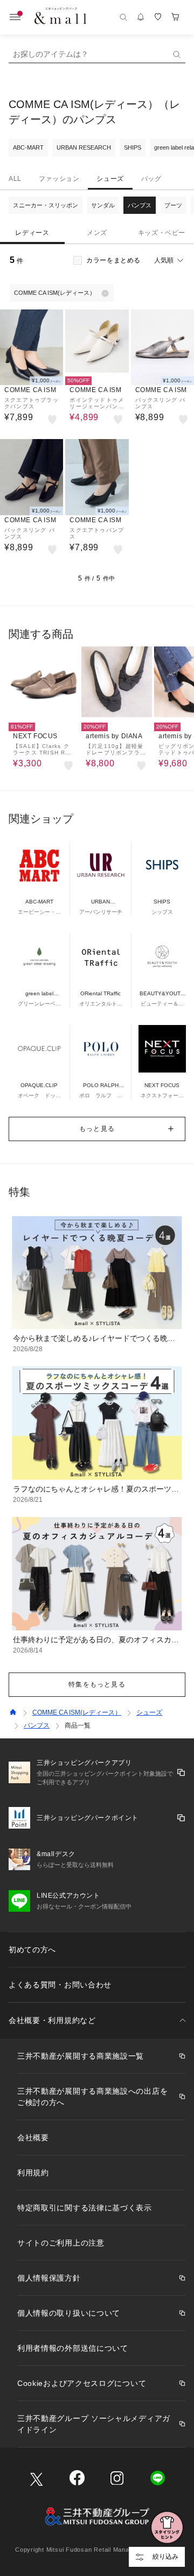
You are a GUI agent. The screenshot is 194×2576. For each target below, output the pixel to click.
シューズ (110, 179)
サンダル (103, 205)
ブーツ (173, 205)
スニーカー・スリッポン (46, 205)
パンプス (140, 205)
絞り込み (165, 2557)
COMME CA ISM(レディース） (77, 1712)
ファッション (59, 179)
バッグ (151, 179)
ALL (15, 179)
